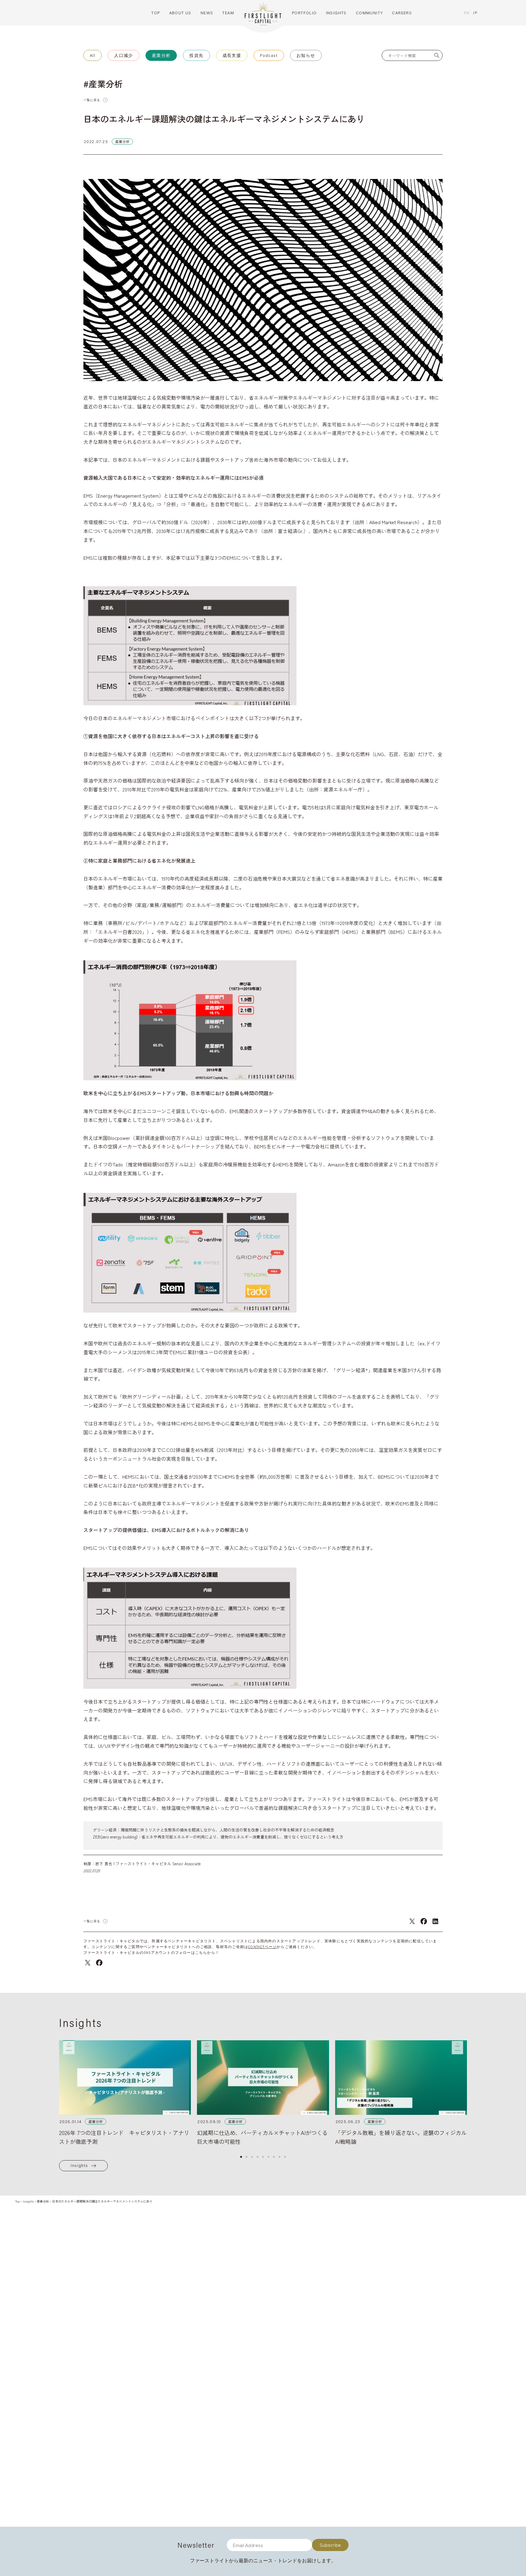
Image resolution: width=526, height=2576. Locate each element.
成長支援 (232, 55)
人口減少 (124, 55)
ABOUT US (180, 13)
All (93, 55)
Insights (79, 2165)
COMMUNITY (370, 13)
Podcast (269, 55)
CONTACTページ (262, 1947)
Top (18, 2201)
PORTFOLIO (304, 13)
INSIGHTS (336, 13)
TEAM (228, 13)
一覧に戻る (92, 100)
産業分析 (161, 55)
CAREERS (402, 13)
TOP (156, 13)
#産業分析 (103, 84)
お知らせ (306, 55)
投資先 (196, 55)
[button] (241, 2157)
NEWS (207, 13)
